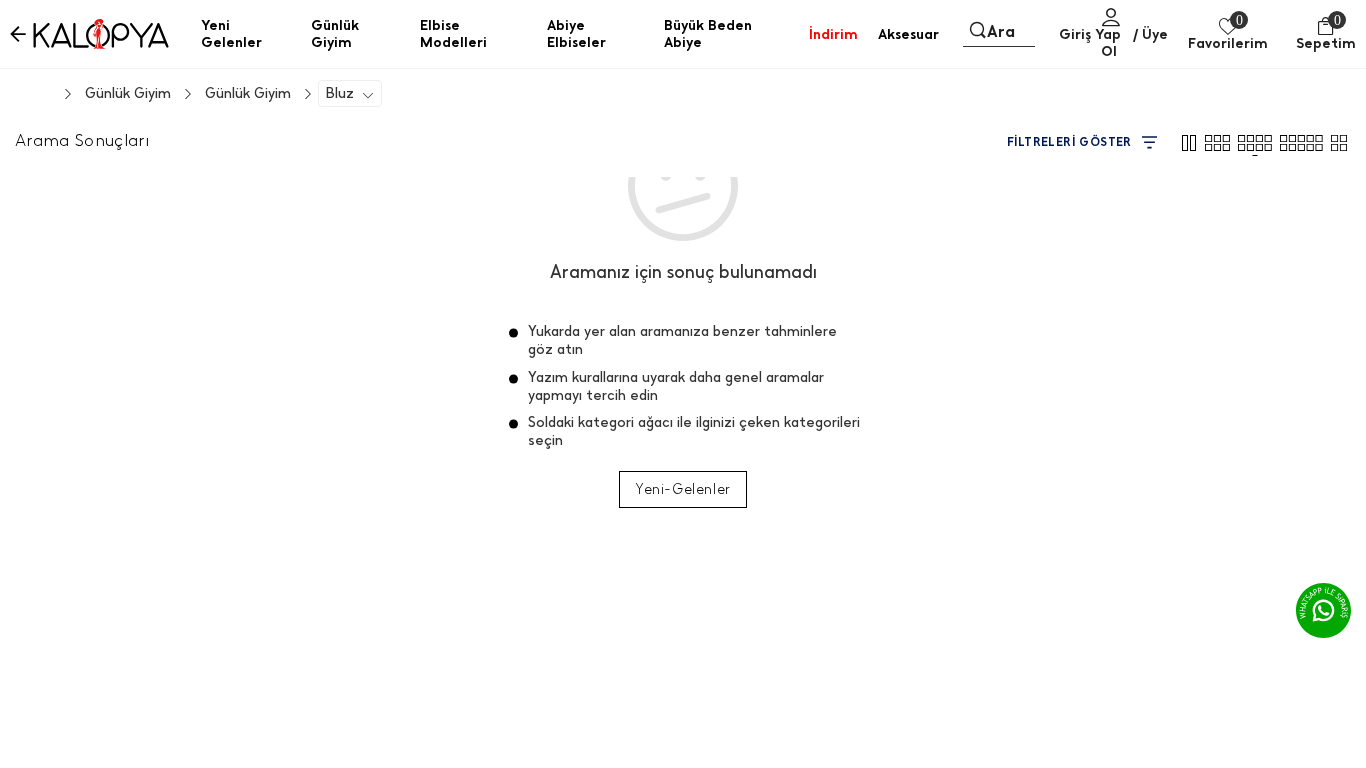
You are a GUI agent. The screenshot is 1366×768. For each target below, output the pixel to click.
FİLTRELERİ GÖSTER (1069, 142)
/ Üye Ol (1134, 43)
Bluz (339, 93)
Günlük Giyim (248, 93)
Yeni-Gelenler (683, 489)
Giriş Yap (1090, 34)
